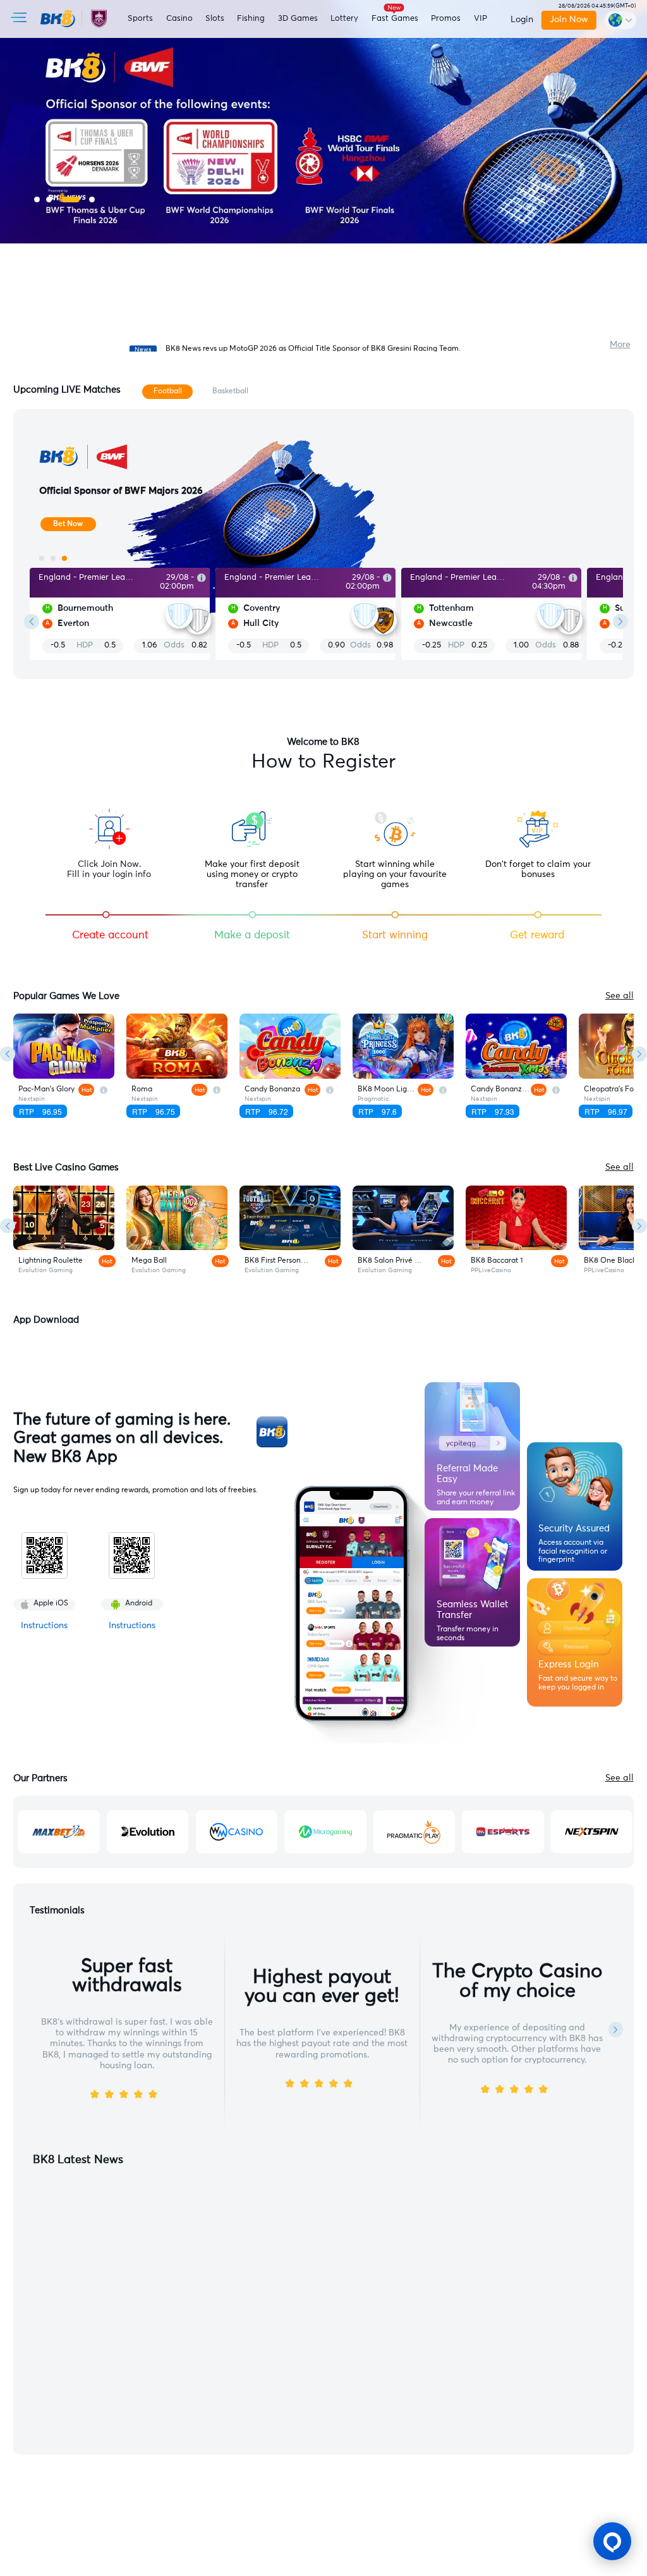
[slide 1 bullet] (37, 199)
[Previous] (8, 1054)
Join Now (569, 20)
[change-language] (620, 20)
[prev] (32, 622)
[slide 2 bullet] (49, 199)
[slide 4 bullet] (92, 199)
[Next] (639, 1054)
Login (522, 20)
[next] (620, 622)
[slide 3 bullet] (70, 199)
